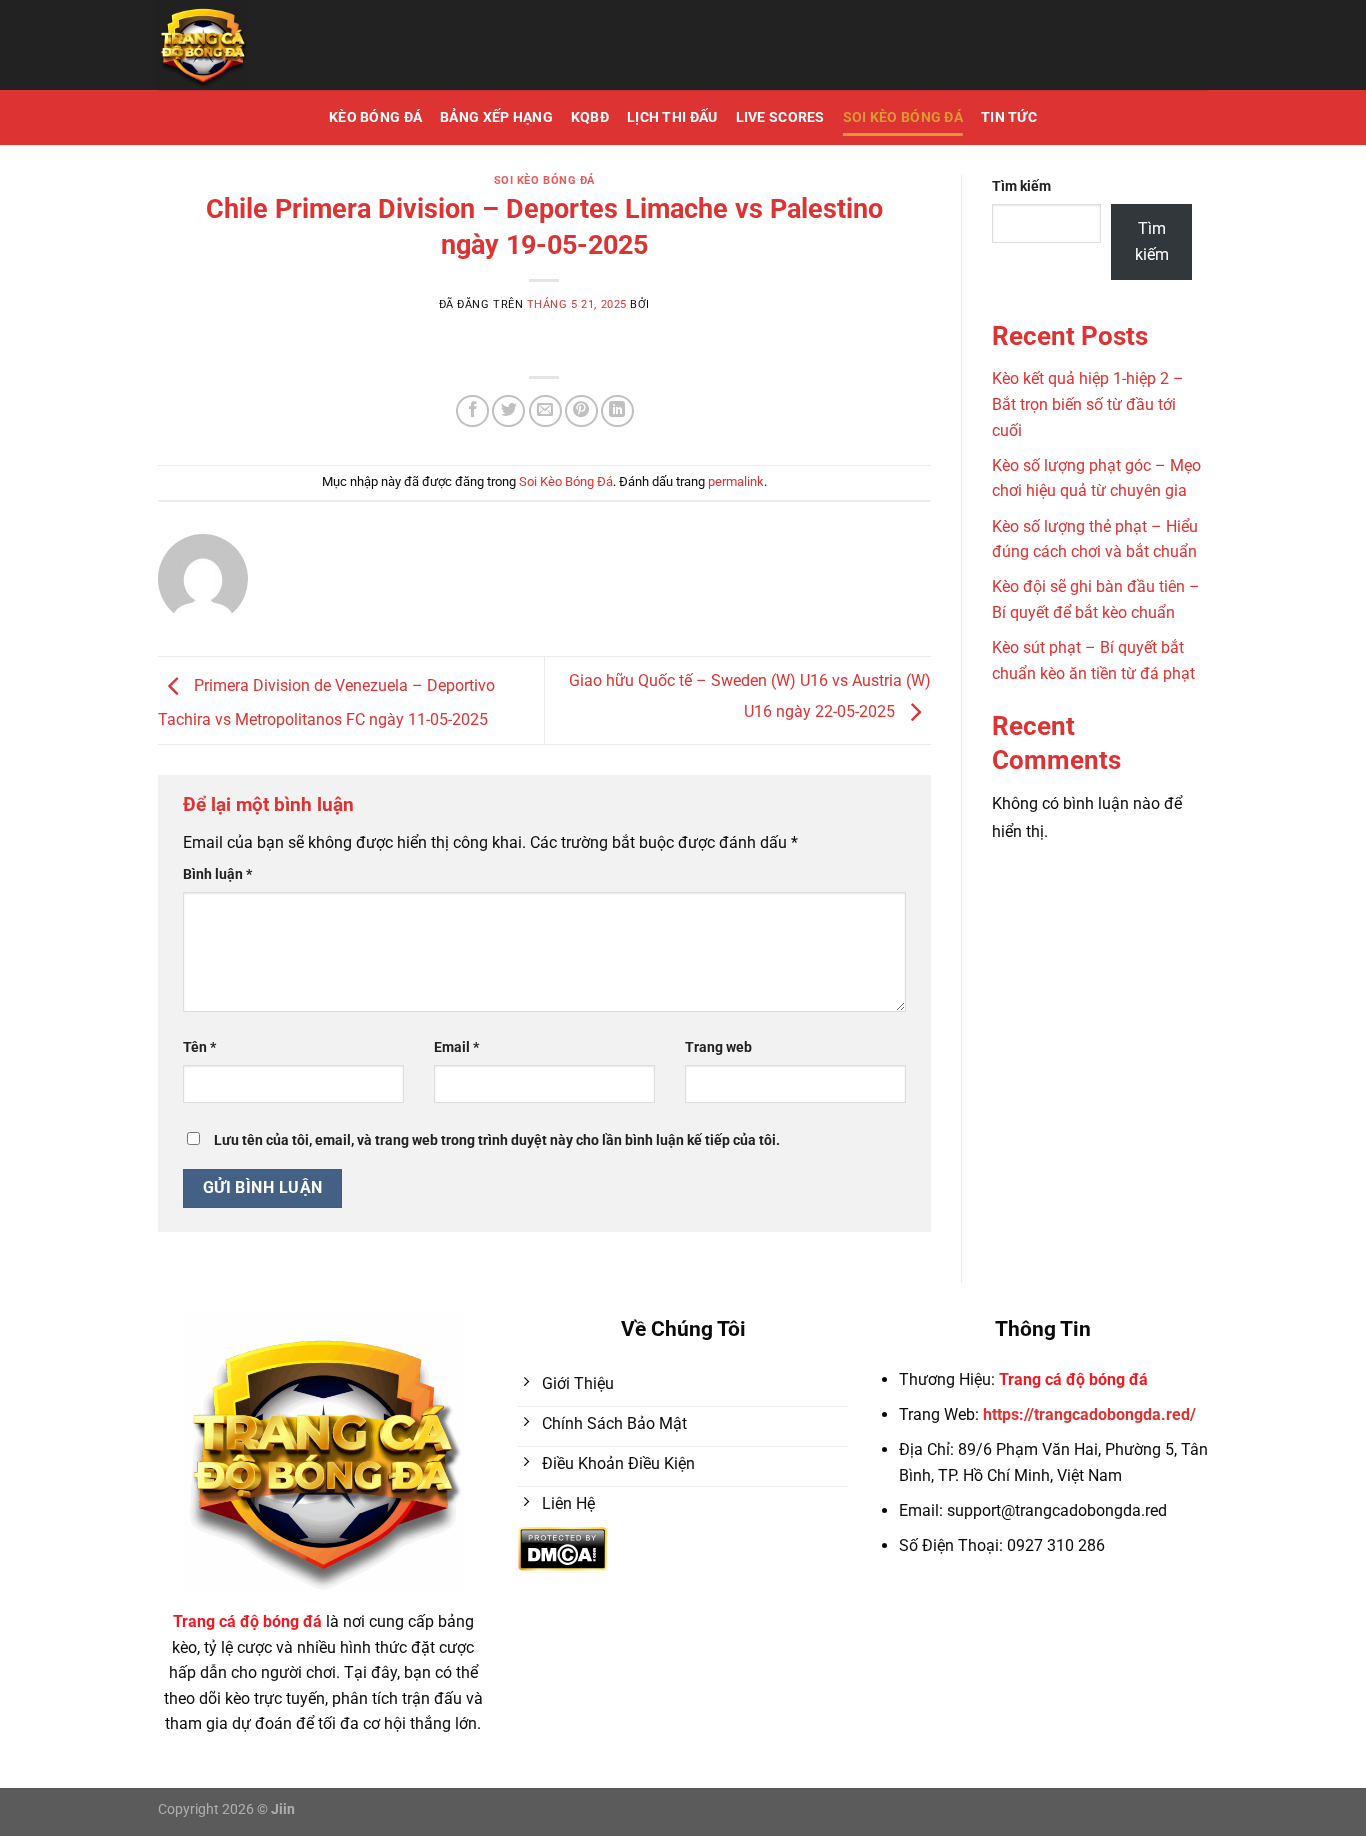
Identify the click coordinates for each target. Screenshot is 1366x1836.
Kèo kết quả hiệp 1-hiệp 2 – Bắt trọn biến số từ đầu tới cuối (1088, 404)
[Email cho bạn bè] (545, 411)
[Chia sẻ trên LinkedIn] (617, 411)
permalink (736, 481)
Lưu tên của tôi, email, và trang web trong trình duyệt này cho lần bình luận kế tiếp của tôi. (497, 1140)
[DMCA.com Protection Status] (562, 1547)
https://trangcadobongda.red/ (1089, 1414)
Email (456, 1047)
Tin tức (1009, 117)
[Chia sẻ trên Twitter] (508, 411)
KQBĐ (590, 117)
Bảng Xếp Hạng (496, 117)
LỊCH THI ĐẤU (672, 117)
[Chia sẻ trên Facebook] (472, 411)
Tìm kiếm (1021, 186)
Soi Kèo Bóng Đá (903, 117)
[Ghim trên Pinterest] (581, 411)
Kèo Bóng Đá (375, 117)
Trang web (718, 1047)
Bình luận (217, 874)
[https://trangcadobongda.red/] (297, 45)
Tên (199, 1047)
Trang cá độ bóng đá (1073, 1379)
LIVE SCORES (780, 117)
